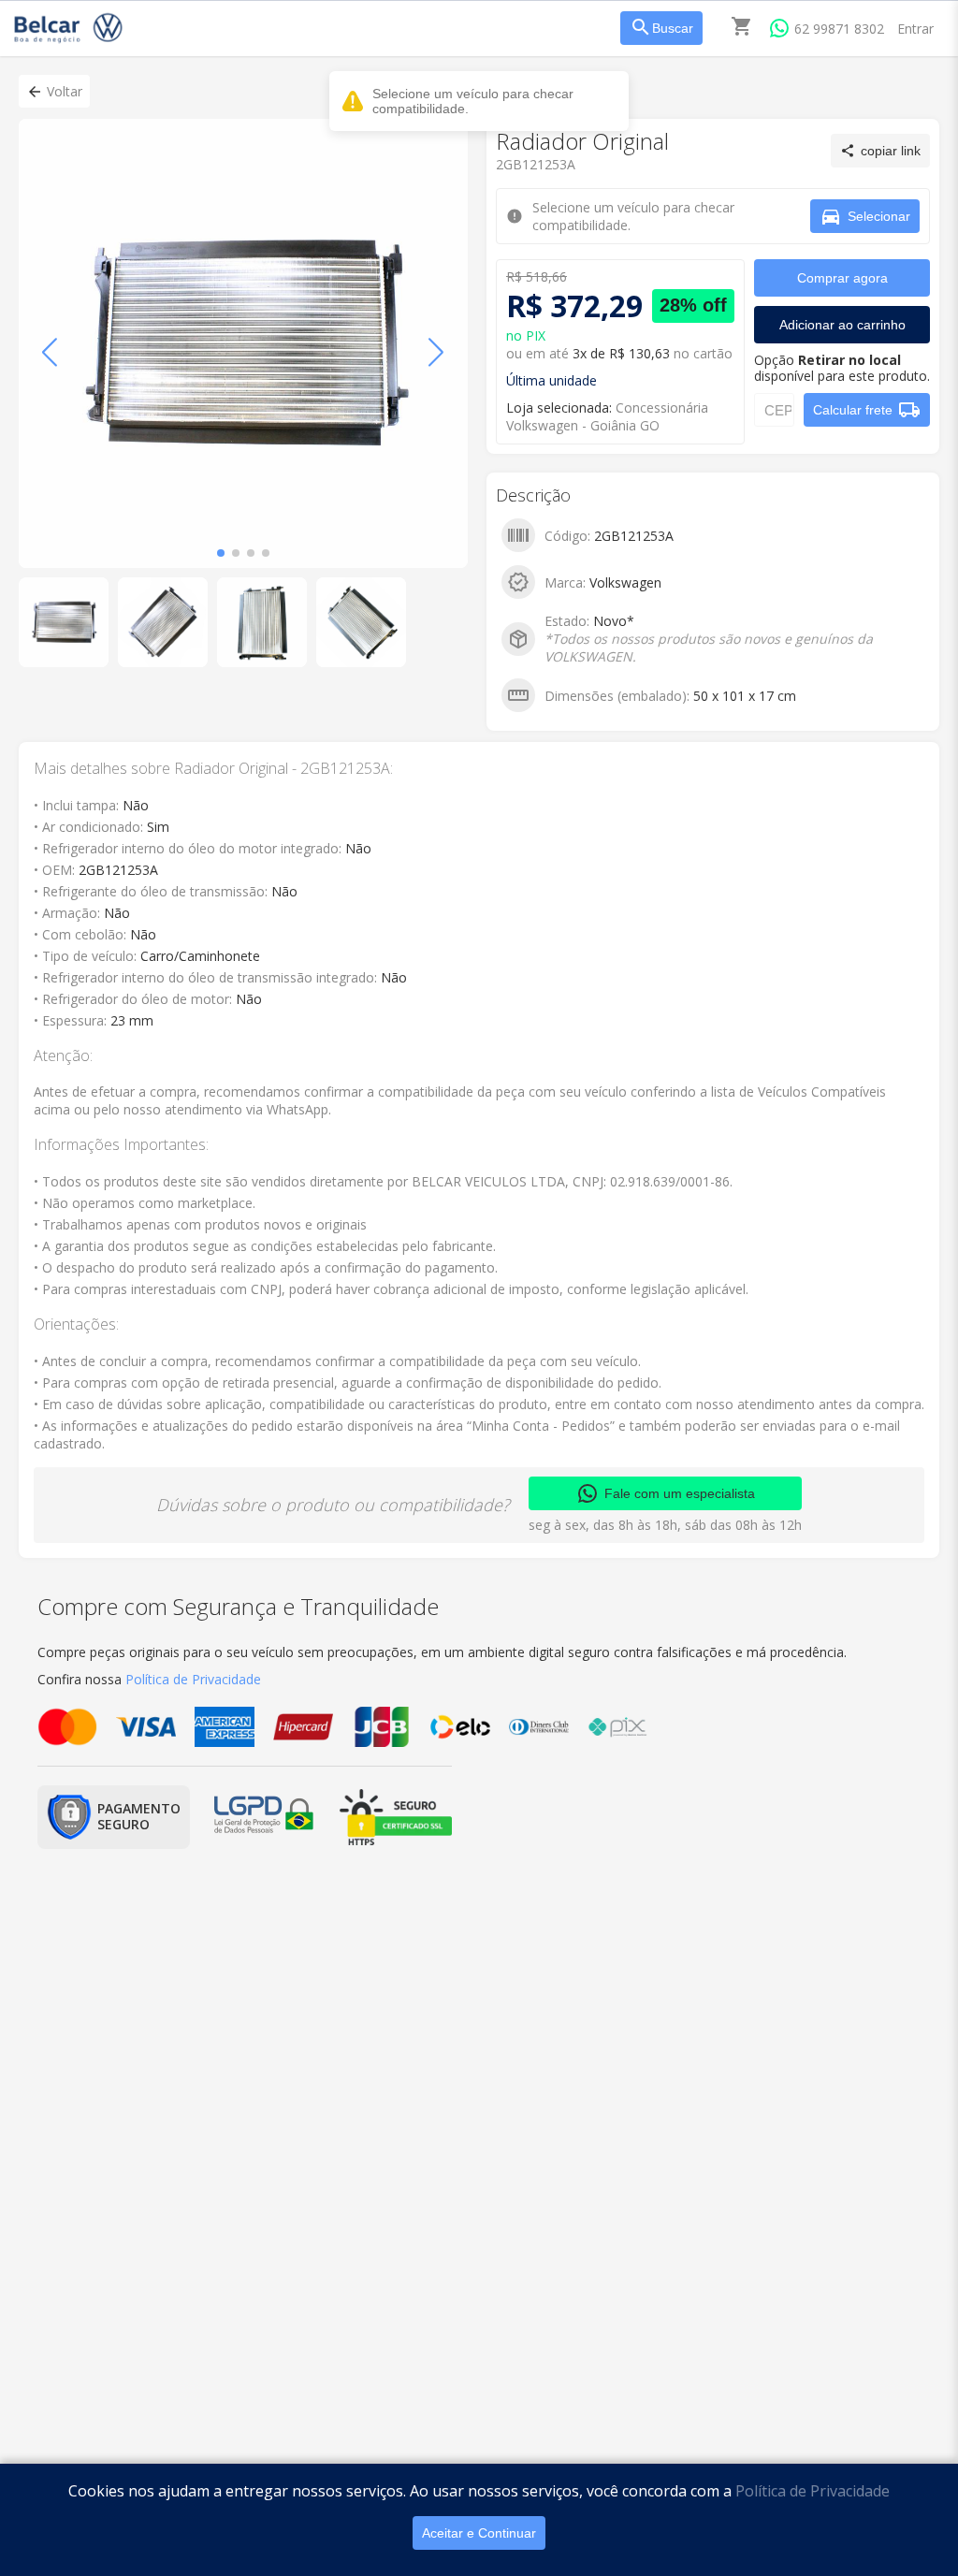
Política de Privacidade (813, 2491)
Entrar (915, 29)
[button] (54, 91)
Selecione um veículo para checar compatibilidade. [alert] (473, 101)
